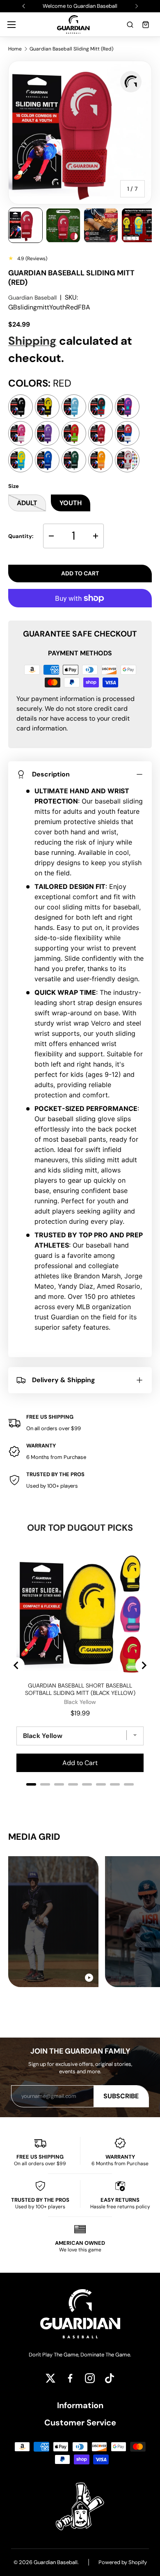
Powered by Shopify (123, 2562)
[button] (130, 25)
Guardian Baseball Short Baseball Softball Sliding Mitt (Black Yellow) (80, 1689)
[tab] (31, 1784)
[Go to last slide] (16, 1665)
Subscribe (121, 2096)
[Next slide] (144, 1665)
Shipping (32, 341)
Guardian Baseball (32, 298)
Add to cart (80, 573)
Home (15, 49)
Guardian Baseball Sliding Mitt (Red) (71, 49)
